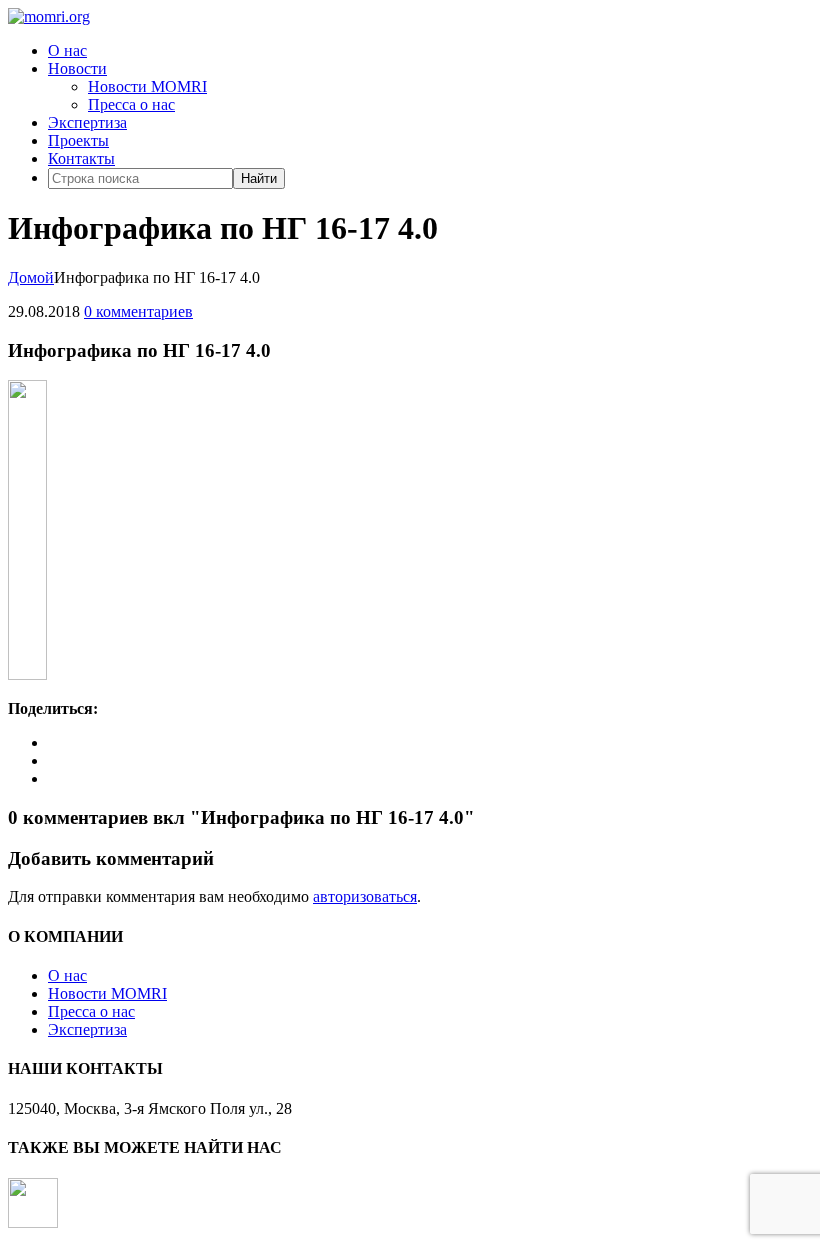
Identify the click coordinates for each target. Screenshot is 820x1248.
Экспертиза (87, 122)
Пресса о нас (131, 104)
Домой (31, 277)
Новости (77, 68)
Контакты (81, 158)
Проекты (78, 140)
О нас (67, 50)
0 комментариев (138, 311)
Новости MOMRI (147, 86)
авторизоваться (365, 896)
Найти (259, 178)
